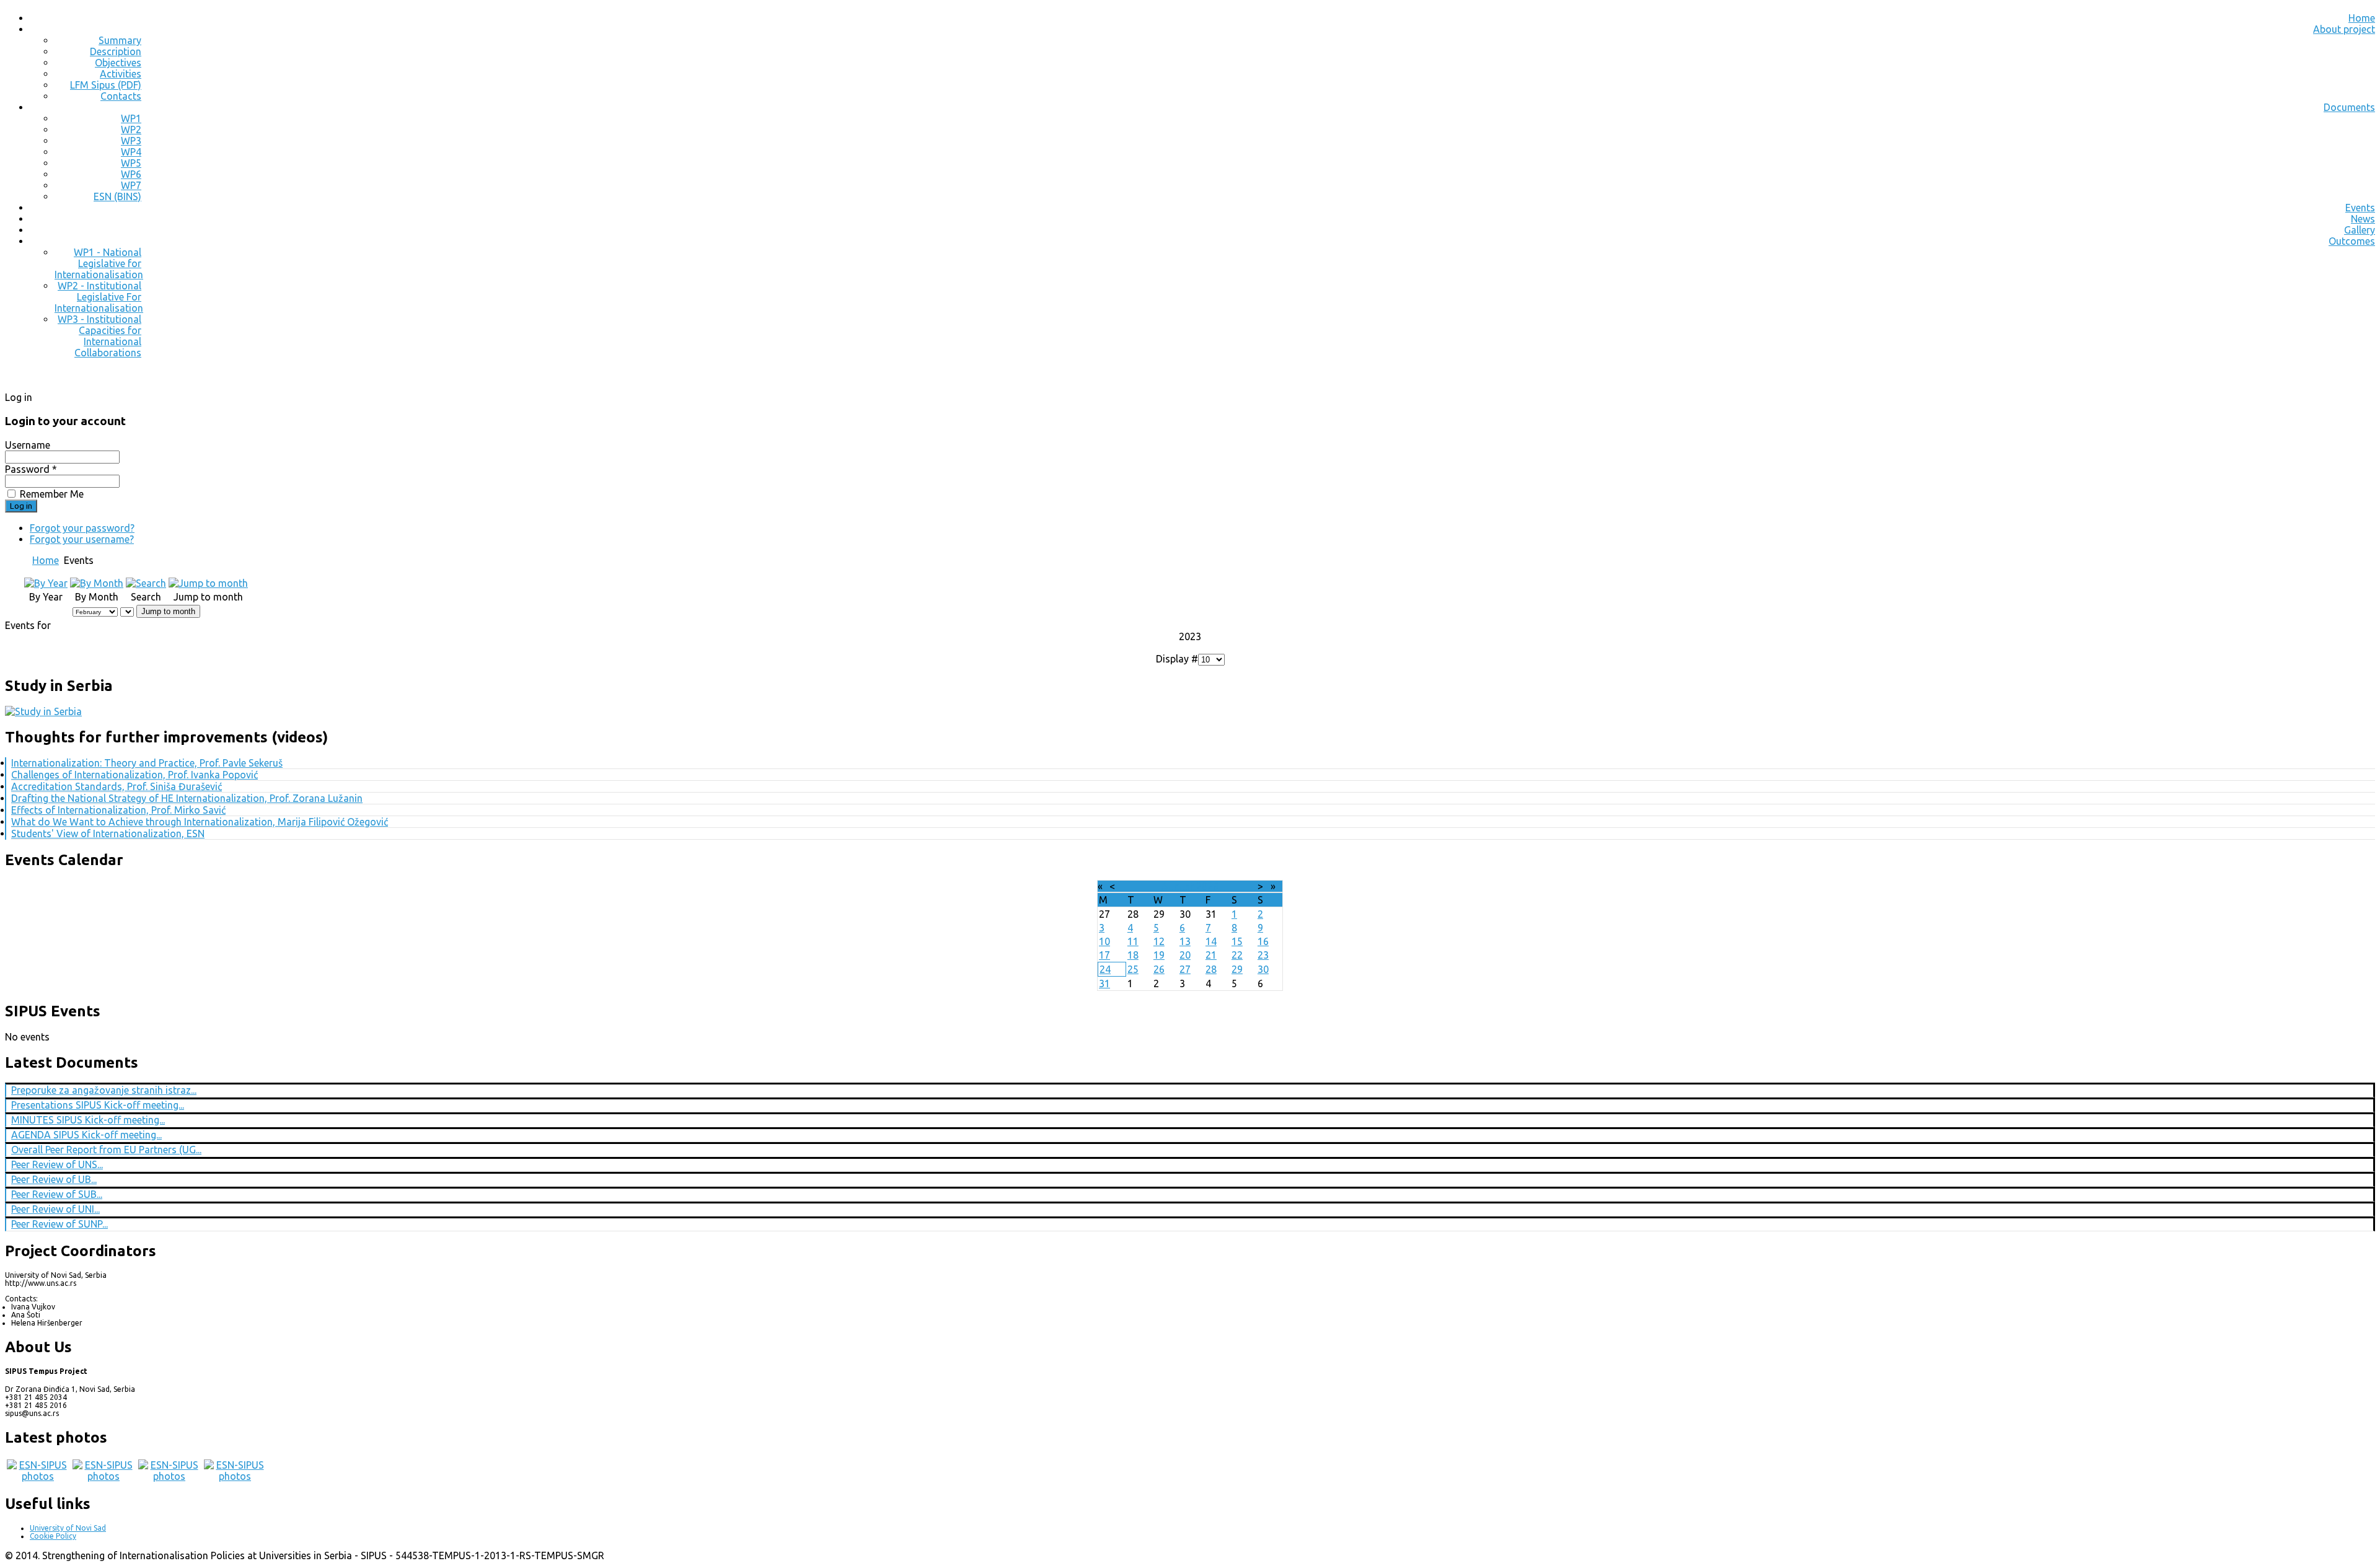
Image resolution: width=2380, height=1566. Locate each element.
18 (1133, 955)
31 (1104, 983)
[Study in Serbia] (43, 711)
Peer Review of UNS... (57, 1164)
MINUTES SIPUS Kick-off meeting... (88, 1120)
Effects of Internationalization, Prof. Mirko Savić (118, 810)
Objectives (118, 63)
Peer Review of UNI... (55, 1209)
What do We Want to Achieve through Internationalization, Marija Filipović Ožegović (200, 822)
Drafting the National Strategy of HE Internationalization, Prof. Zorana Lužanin (187, 798)
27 (1185, 969)
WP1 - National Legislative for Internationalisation (99, 263)
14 (1211, 941)
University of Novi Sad (68, 1528)
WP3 (131, 141)
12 (1159, 941)
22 (1237, 955)
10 (1104, 941)
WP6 (131, 174)
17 (1104, 955)
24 (1105, 969)
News (2363, 219)
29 (1237, 969)
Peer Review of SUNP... (59, 1224)
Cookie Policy (53, 1536)
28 (1211, 969)
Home (2362, 18)
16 (1263, 941)
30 (1263, 969)
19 (1159, 955)
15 (1237, 941)
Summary (120, 40)
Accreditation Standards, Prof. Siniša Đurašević (117, 786)
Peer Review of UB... (54, 1179)
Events (2360, 208)
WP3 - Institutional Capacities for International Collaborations (99, 336)
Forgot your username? (82, 539)
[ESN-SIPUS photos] (38, 1476)
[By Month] (97, 583)
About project (2344, 29)
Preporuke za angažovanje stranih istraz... (104, 1090)
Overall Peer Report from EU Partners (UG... (106, 1150)
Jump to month (168, 611)
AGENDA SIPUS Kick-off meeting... (86, 1135)
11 (1133, 941)
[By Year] (46, 583)
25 (1133, 969)
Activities (121, 74)
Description (116, 51)
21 (1211, 955)
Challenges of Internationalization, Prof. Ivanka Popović (134, 775)
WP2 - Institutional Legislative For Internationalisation (99, 297)
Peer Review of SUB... (57, 1194)
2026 (1207, 886)
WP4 (131, 152)
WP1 (131, 118)
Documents (2349, 107)
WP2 (131, 130)
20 (1185, 955)
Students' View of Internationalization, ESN (108, 834)
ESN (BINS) (117, 196)
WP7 (131, 185)
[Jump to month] (208, 583)
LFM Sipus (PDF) (106, 85)
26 (1159, 969)
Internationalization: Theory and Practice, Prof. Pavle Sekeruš (147, 763)
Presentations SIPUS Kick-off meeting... (98, 1105)
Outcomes (2352, 241)
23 (1263, 955)
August (1178, 886)
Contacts (121, 96)
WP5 (131, 163)
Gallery (2360, 230)
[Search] (146, 583)
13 (1185, 941)
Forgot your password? (82, 528)
